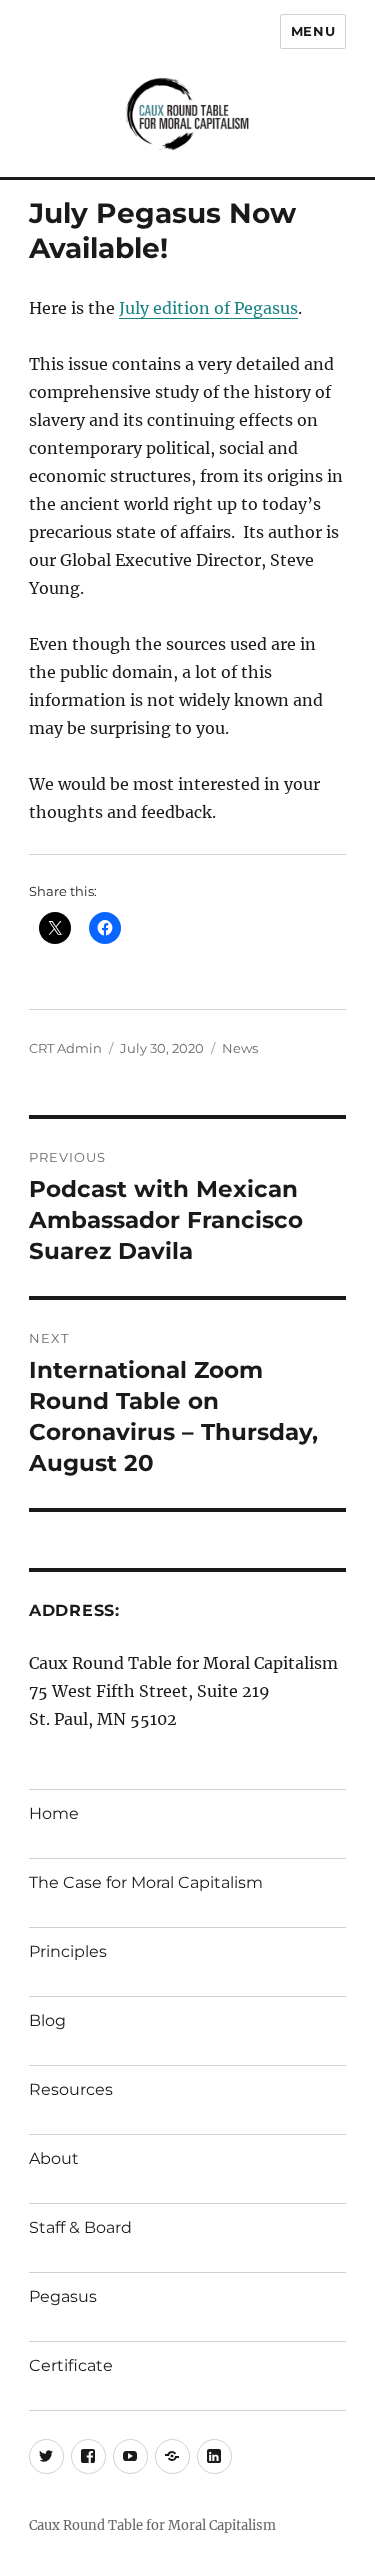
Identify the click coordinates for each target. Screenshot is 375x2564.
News (240, 1048)
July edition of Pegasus (208, 308)
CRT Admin (65, 1048)
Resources (71, 2089)
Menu (313, 31)
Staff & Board (80, 2227)
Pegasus (63, 2296)
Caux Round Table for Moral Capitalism (152, 2525)
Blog (47, 2020)
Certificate (71, 2365)
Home (54, 1813)
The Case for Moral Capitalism (146, 1882)
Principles (68, 1951)
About (54, 2158)
